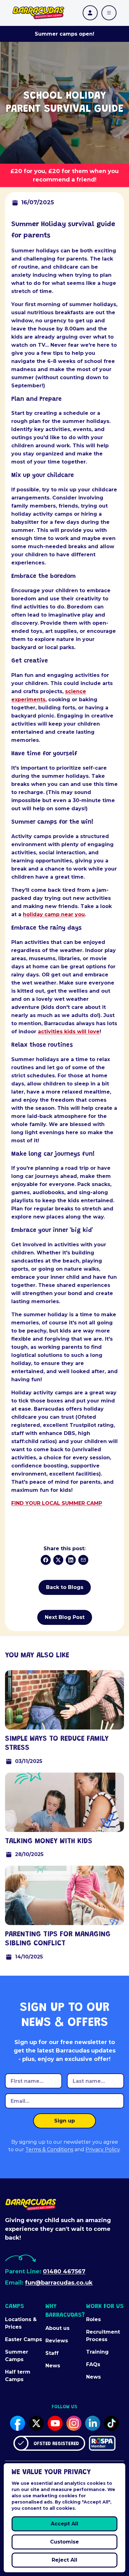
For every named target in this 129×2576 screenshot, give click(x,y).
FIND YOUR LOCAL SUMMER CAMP (57, 1503)
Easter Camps (23, 2339)
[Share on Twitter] (58, 1560)
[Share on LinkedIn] (71, 1560)
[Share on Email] (83, 1560)
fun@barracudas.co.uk (59, 2283)
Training (97, 2352)
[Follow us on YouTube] (55, 2423)
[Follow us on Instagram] (74, 2423)
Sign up (64, 2121)
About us (57, 2328)
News (53, 2366)
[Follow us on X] (36, 2423)
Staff (52, 2353)
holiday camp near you (54, 914)
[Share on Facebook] (46, 1560)
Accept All (64, 2524)
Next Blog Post (65, 1617)
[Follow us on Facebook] (18, 2423)
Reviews (57, 2341)
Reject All (64, 2560)
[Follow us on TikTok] (111, 2423)
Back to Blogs (65, 1587)
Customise (64, 2542)
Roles (93, 2319)
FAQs (93, 2364)
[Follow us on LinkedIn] (93, 2423)
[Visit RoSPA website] (102, 2443)
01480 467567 (64, 2271)
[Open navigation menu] (109, 13)
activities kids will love (69, 1032)
